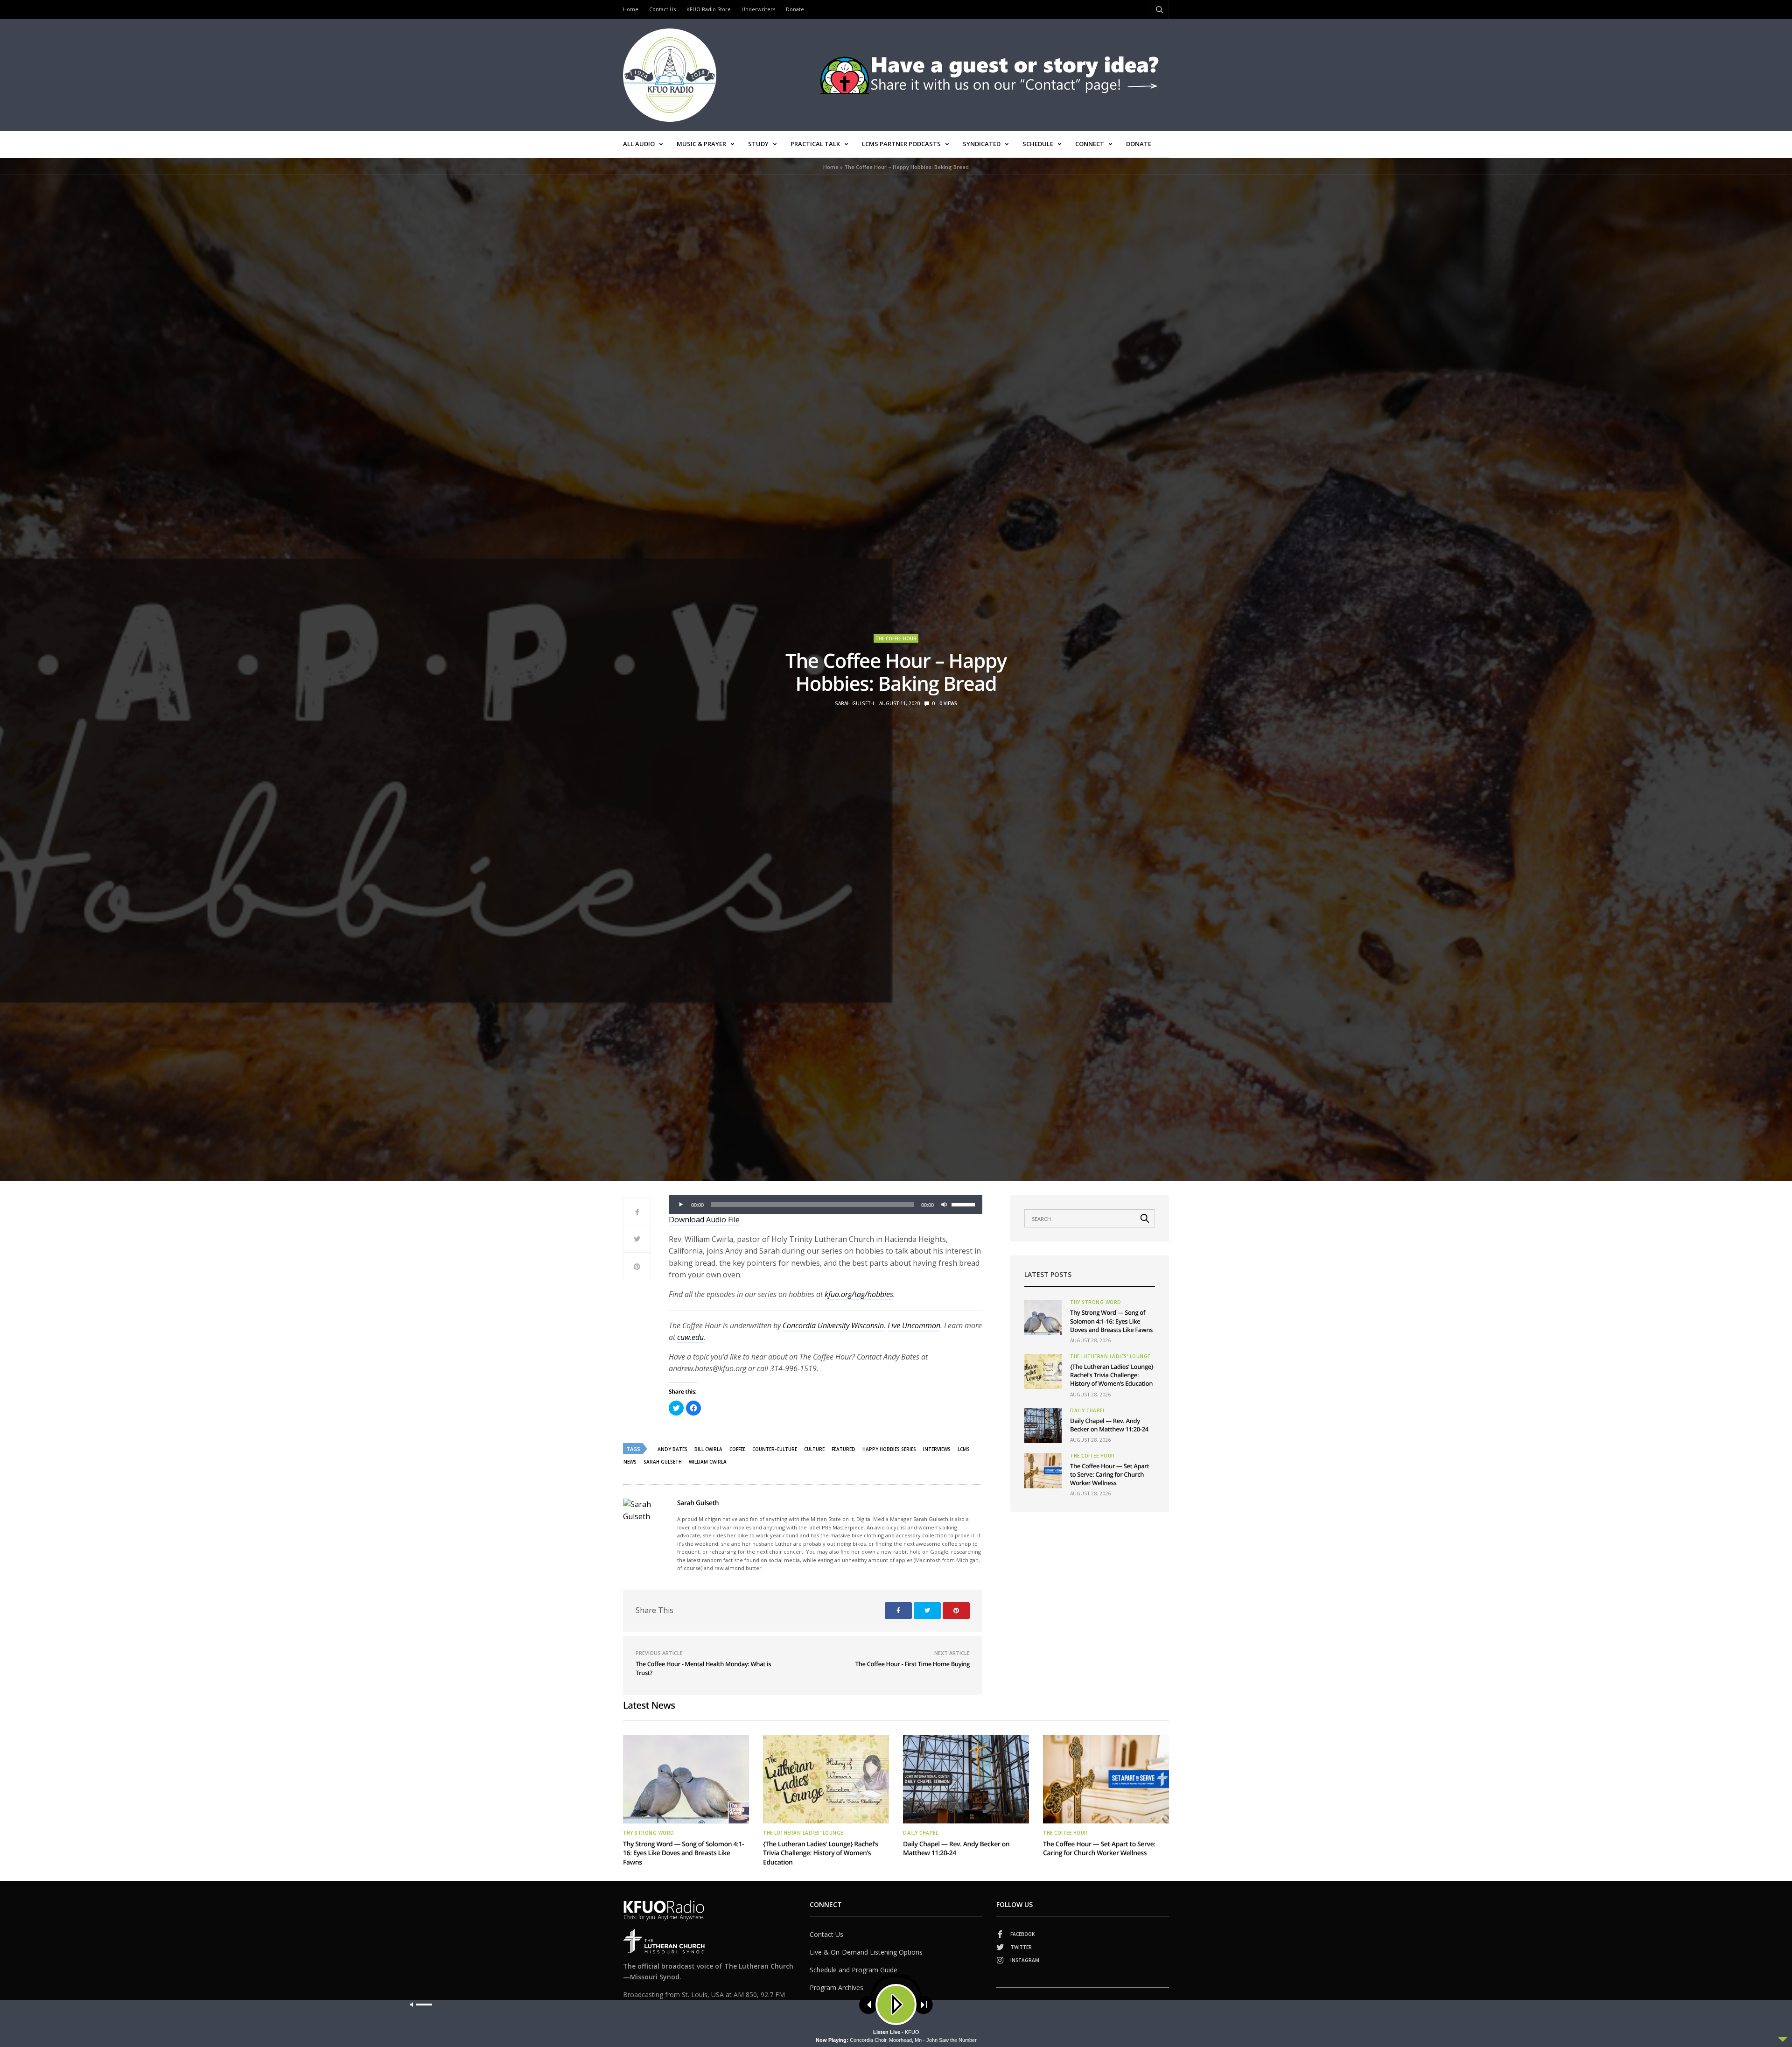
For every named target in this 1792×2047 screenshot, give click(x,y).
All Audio (639, 144)
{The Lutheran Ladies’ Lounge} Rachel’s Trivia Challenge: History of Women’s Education (1112, 1375)
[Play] (681, 1205)
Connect (1090, 144)
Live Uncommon (914, 1325)
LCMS (964, 1449)
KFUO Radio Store (709, 9)
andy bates (672, 1449)
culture (814, 1449)
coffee (737, 1449)
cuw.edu (690, 1337)
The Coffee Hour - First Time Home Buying (913, 1664)
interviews (937, 1449)
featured (843, 1449)
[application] (826, 1205)
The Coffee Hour (896, 638)
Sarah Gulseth (854, 703)
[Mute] (944, 1205)
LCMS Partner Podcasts (901, 144)
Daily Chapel (1088, 1410)
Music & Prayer (701, 144)
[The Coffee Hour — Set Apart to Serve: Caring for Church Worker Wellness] (1043, 1471)
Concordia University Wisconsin (833, 1325)
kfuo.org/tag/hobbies (859, 1294)
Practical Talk (815, 144)
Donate (795, 9)
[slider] (965, 1204)
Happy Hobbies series (889, 1449)
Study (758, 144)
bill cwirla (708, 1449)
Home (631, 9)
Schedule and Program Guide (854, 1970)
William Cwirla (708, 1462)
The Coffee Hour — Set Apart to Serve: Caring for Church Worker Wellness (1109, 1474)
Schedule (1038, 144)
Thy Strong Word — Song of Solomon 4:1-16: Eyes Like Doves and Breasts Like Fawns (1111, 1321)
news (630, 1462)
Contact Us (662, 9)
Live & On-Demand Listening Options (866, 1952)
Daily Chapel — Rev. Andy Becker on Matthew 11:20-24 (1109, 1425)
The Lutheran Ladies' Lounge (1110, 1356)
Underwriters (758, 9)
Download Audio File (704, 1220)
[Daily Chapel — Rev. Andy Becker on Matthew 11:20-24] (1043, 1426)
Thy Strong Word (1096, 1302)
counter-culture (775, 1449)
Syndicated (982, 144)
